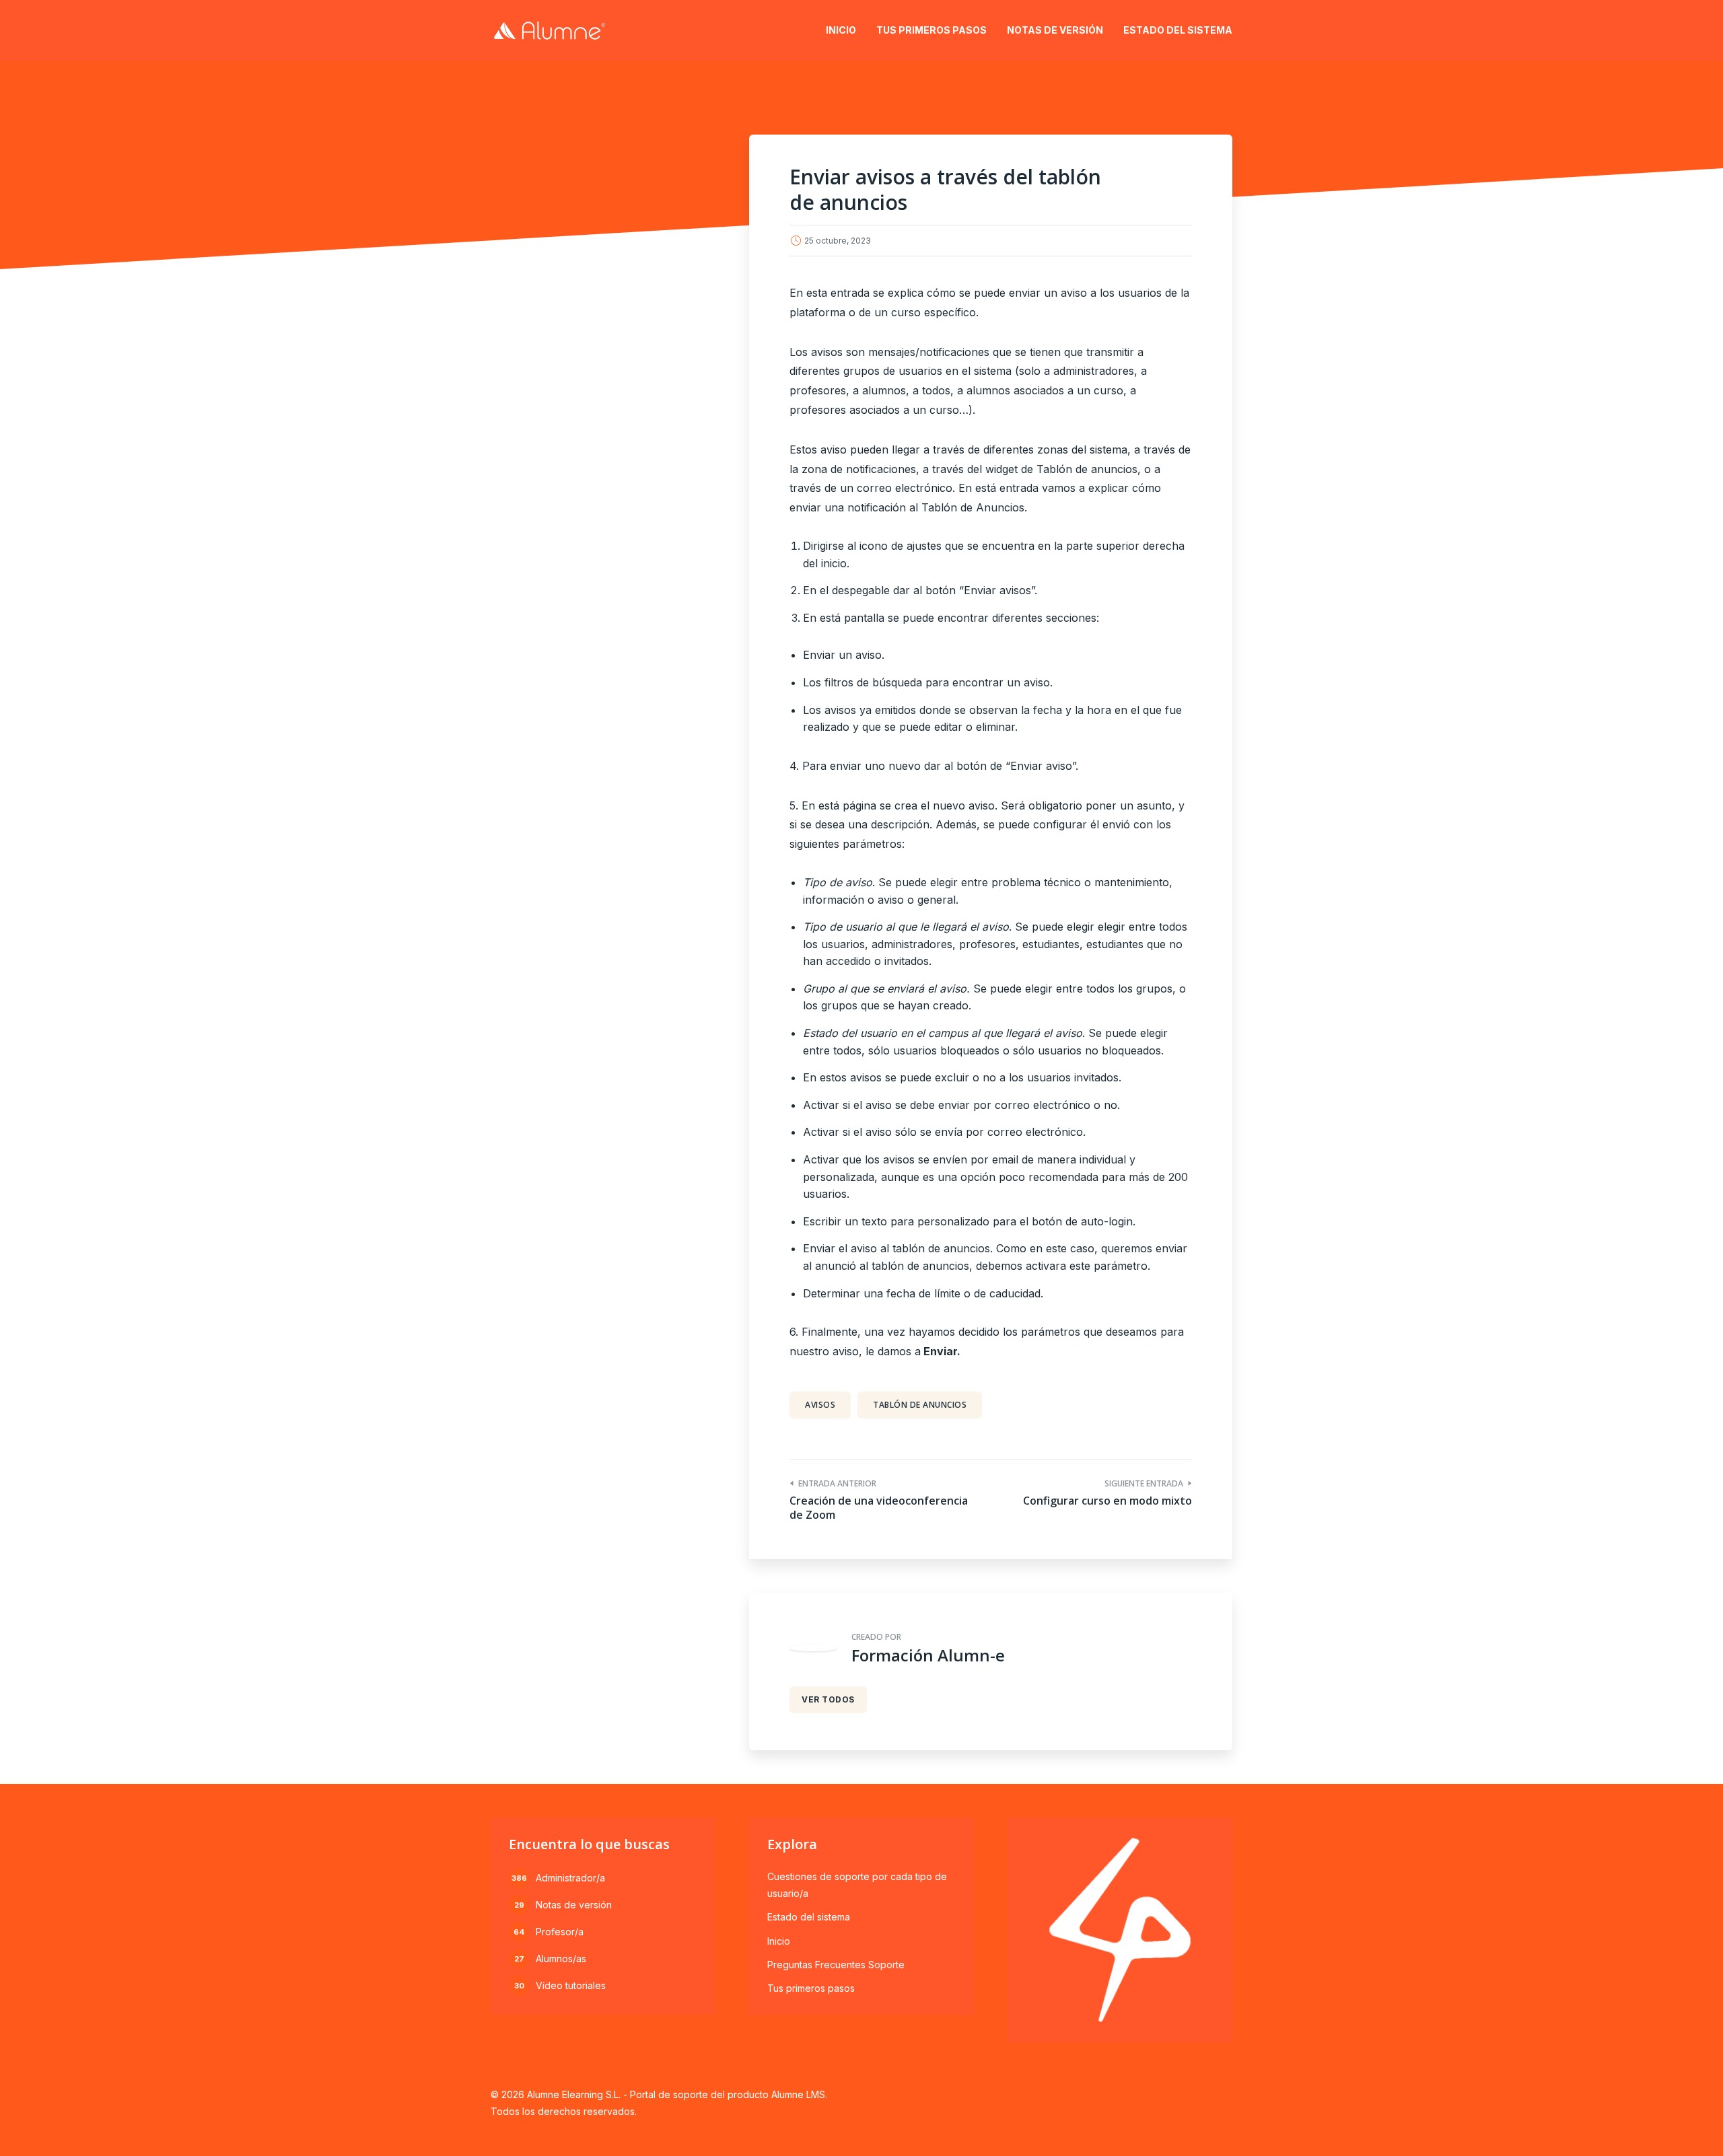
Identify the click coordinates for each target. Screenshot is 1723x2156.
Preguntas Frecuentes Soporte (836, 1965)
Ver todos (828, 1699)
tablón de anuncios (920, 1405)
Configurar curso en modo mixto (1107, 1501)
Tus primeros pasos (931, 30)
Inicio (841, 30)
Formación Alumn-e (928, 1655)
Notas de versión (1055, 30)
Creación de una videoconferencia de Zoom (879, 1508)
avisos (820, 1405)
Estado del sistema (1178, 30)
